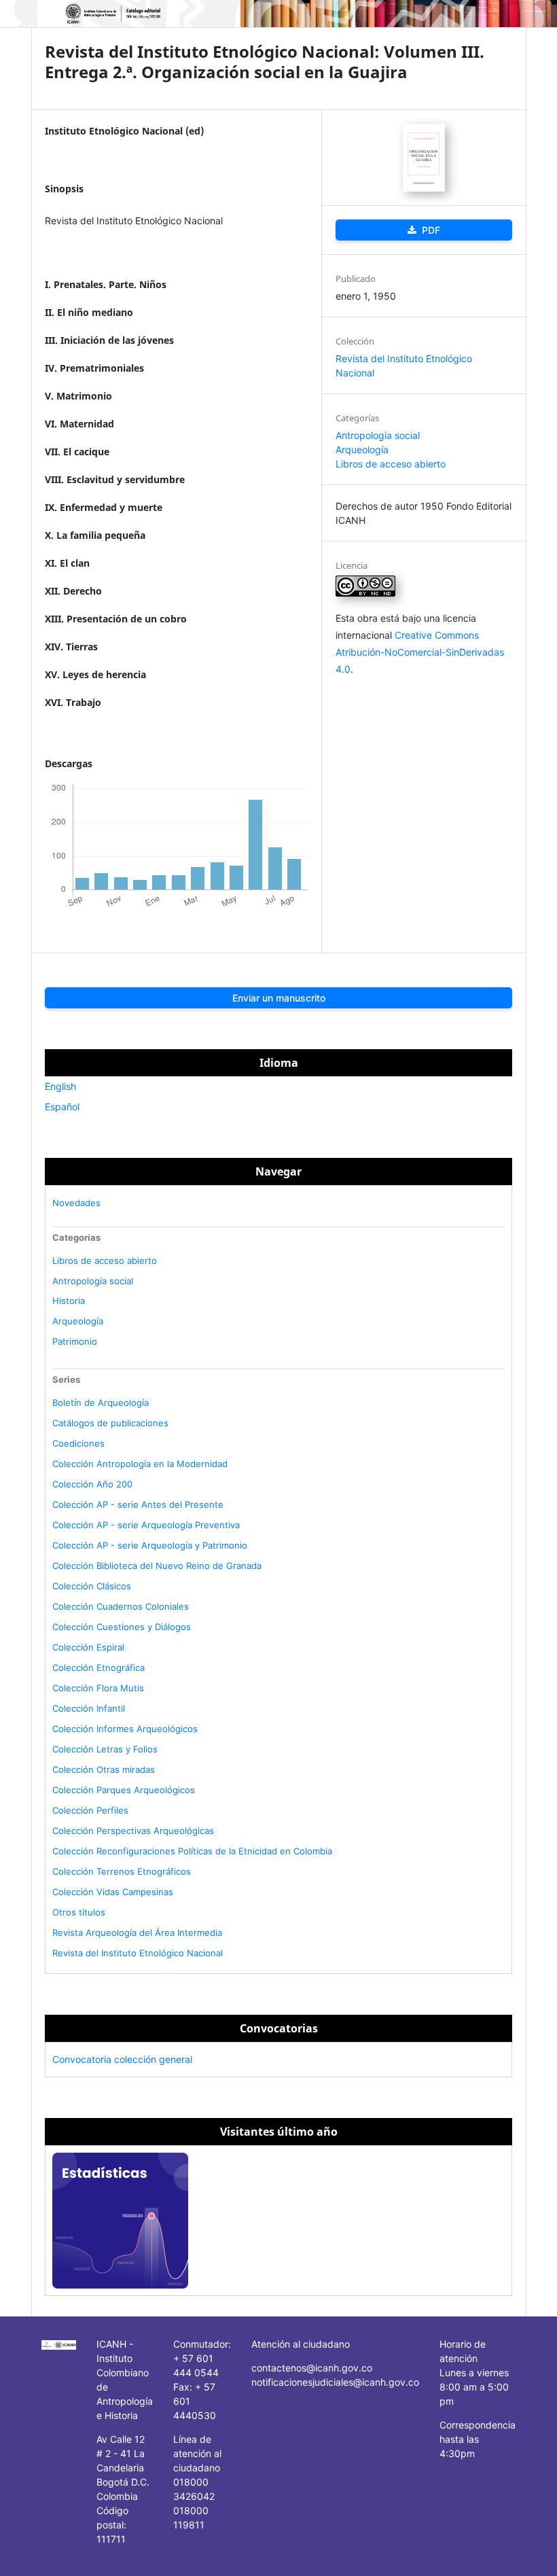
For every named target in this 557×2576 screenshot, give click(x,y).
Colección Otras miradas (104, 1769)
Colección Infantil (89, 1708)
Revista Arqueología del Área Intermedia (137, 1933)
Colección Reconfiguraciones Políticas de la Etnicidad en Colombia (192, 1851)
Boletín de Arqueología (101, 1402)
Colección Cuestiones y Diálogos (122, 1627)
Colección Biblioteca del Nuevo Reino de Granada (157, 1566)
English (60, 1086)
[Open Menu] (45, 14)
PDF (430, 230)
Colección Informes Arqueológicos (125, 1729)
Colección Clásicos (92, 1586)
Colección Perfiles (90, 1810)
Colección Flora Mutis (98, 1688)
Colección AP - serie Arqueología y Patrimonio (150, 1545)
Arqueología (362, 449)
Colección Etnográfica (98, 1668)
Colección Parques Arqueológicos (124, 1790)
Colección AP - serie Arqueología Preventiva (146, 1525)
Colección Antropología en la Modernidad (140, 1464)
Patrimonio (75, 1341)
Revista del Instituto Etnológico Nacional (138, 1953)
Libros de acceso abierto (391, 464)
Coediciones (78, 1443)
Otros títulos (79, 1912)
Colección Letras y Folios (105, 1749)
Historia (69, 1301)
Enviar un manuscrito (279, 998)
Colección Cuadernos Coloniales (121, 1606)
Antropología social (378, 435)
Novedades (76, 1203)
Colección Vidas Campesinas (113, 1892)
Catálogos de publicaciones (110, 1423)
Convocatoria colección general (122, 2059)
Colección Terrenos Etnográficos (122, 1871)
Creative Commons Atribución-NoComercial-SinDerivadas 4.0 (420, 652)
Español (62, 1107)
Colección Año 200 (92, 1484)
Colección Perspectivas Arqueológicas (133, 1831)
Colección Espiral (88, 1647)
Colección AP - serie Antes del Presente (138, 1504)
